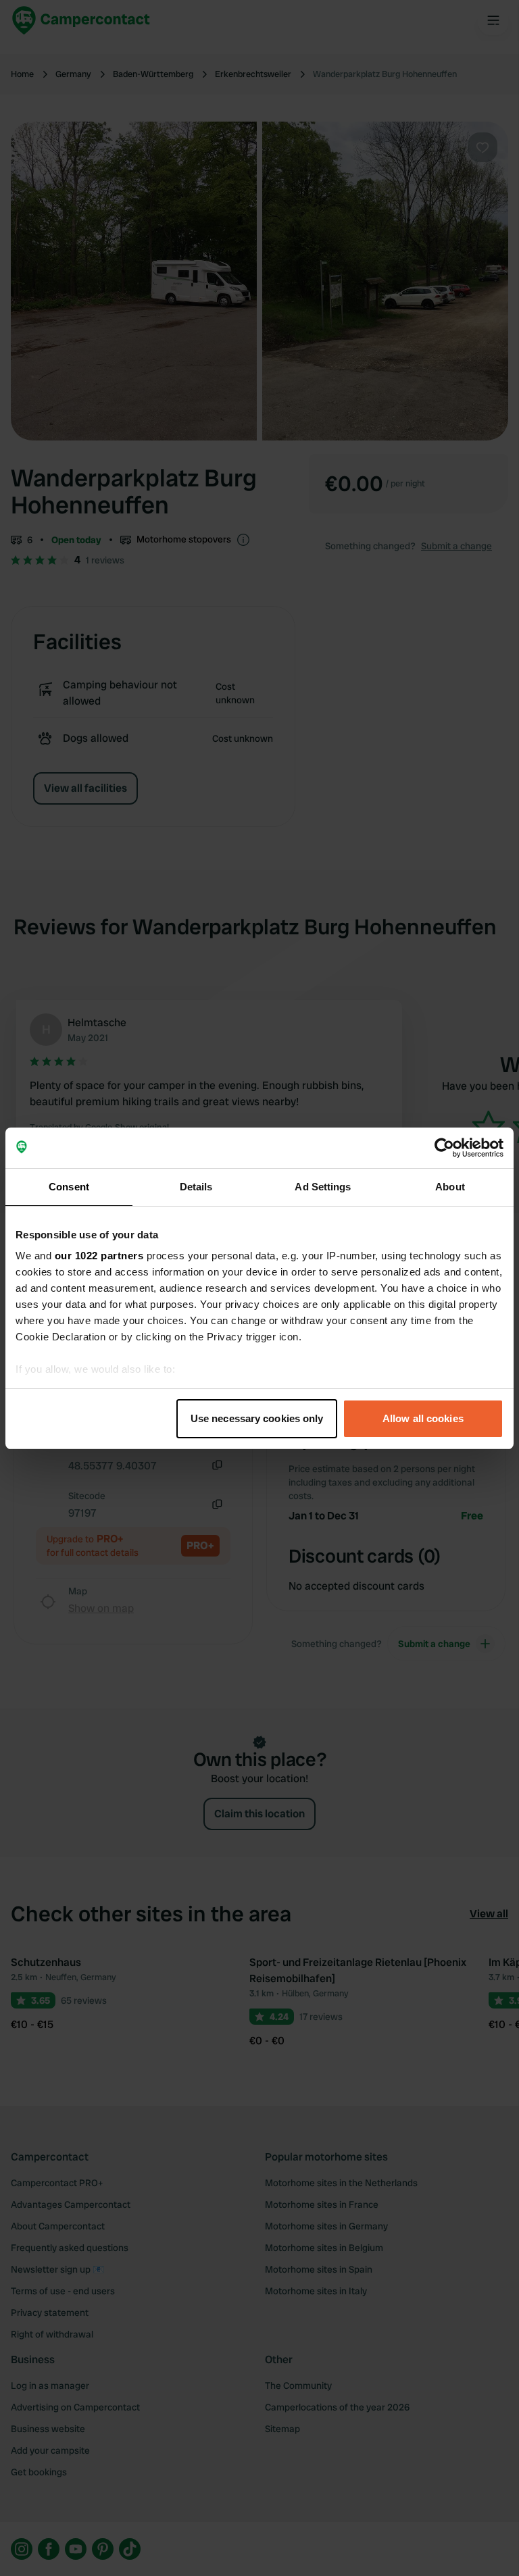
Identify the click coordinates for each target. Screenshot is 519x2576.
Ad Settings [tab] (323, 1187)
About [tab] (450, 1187)
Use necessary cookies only (257, 1418)
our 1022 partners (99, 1256)
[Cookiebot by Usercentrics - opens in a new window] (444, 1148)
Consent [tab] (69, 1187)
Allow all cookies (423, 1418)
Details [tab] (196, 1187)
